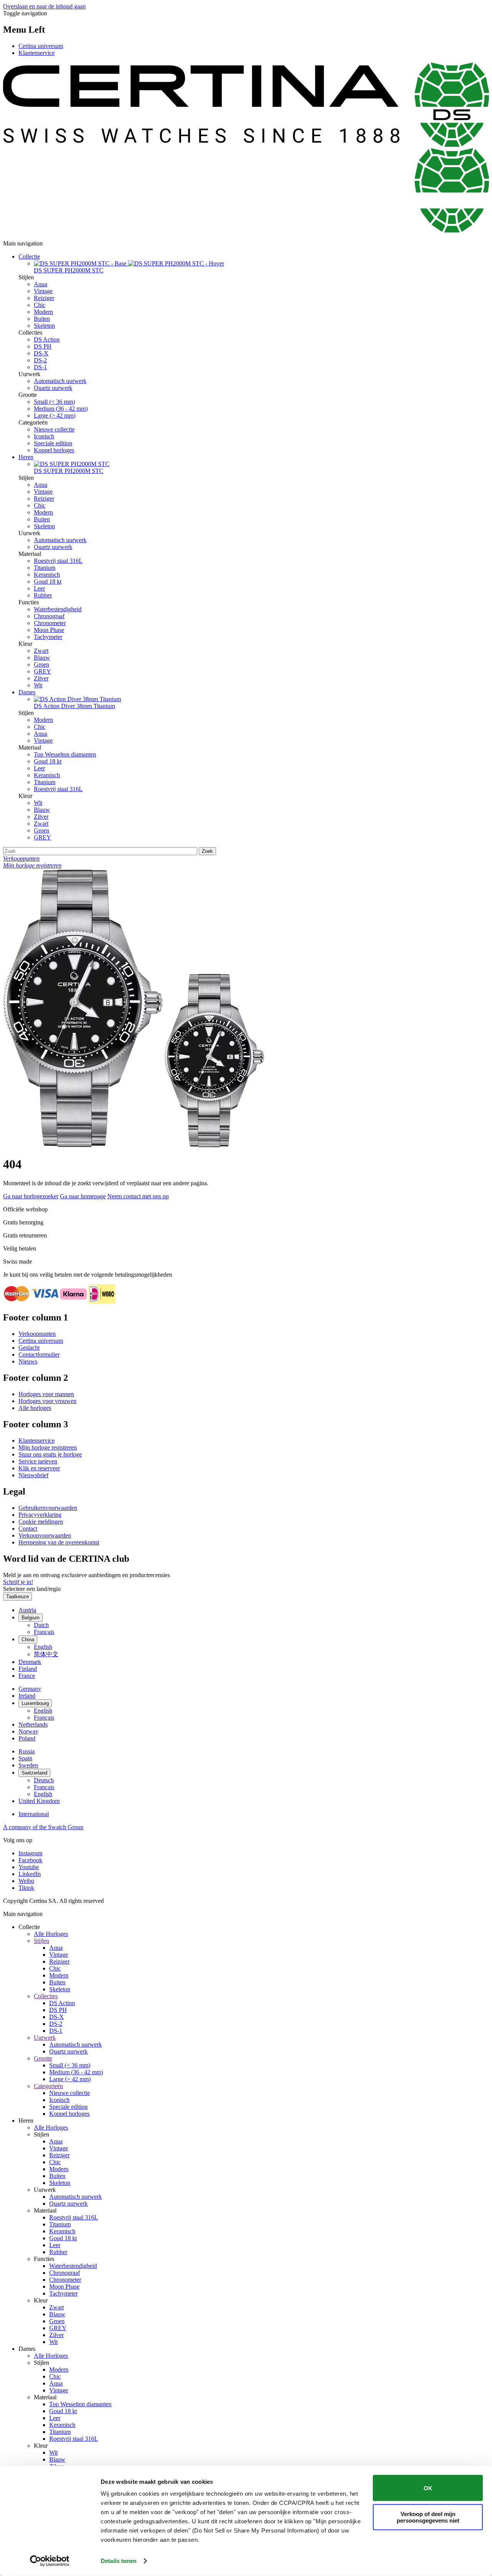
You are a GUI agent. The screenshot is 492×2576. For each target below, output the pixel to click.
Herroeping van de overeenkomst (59, 1542)
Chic (40, 305)
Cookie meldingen (41, 1522)
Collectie (29, 256)
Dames (27, 692)
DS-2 (40, 360)
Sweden (28, 1765)
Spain (25, 1758)
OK (428, 2488)
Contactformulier (39, 1354)
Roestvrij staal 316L (58, 561)
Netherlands (33, 1724)
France (27, 1676)
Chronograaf (49, 616)
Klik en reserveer (39, 1468)
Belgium (31, 1618)
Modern (43, 312)
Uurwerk (45, 2038)
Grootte (43, 2058)
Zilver (41, 678)
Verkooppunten (37, 1334)
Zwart (41, 651)
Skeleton (44, 326)
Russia (27, 1751)
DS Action (47, 339)
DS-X (41, 353)
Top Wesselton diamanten (65, 754)
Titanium (45, 568)
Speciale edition (53, 443)
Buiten (42, 319)
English (43, 1647)
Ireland (27, 1696)
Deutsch (44, 1780)
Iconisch (44, 436)
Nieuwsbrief (33, 1475)
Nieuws (28, 1361)
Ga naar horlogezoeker (31, 1196)
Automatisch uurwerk (60, 381)
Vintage (43, 291)
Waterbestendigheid (58, 609)
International (34, 1814)
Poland (27, 1738)
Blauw (42, 658)
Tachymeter (48, 637)
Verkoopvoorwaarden (45, 1535)
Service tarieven (38, 1461)
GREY (42, 671)
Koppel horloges (54, 450)
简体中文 (46, 1654)
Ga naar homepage (83, 1196)
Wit (38, 685)
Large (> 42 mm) (55, 416)
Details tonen (119, 2561)
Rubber (43, 595)
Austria (27, 1610)
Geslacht (29, 1348)
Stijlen (42, 1941)
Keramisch (47, 575)
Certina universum (41, 46)
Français (44, 1632)
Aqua (41, 284)
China (28, 1640)
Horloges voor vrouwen (47, 1401)
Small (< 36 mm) (54, 402)
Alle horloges (35, 1408)
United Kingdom (39, 1801)
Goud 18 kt (48, 581)
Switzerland (34, 1773)
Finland (28, 1669)
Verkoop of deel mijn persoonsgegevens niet (428, 2517)
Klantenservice (37, 53)
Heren (26, 457)
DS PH (43, 346)
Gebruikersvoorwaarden (48, 1508)
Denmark (30, 1662)
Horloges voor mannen (46, 1394)
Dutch (41, 1625)
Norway (28, 1731)
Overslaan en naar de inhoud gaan (44, 6)
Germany (30, 1689)
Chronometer (50, 623)
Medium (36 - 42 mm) (61, 409)
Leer (39, 588)
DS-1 (40, 367)
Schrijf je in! (18, 1582)
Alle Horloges (51, 1934)
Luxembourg (35, 1703)
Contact (28, 1529)
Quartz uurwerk (53, 388)
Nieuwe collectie (54, 429)
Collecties (46, 1996)
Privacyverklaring (40, 1515)
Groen (42, 664)
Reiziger (44, 298)
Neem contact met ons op (138, 1196)
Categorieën (48, 2086)
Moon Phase (49, 630)
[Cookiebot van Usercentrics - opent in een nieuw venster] (50, 2561)
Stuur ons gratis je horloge (50, 1454)
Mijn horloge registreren (48, 1447)
